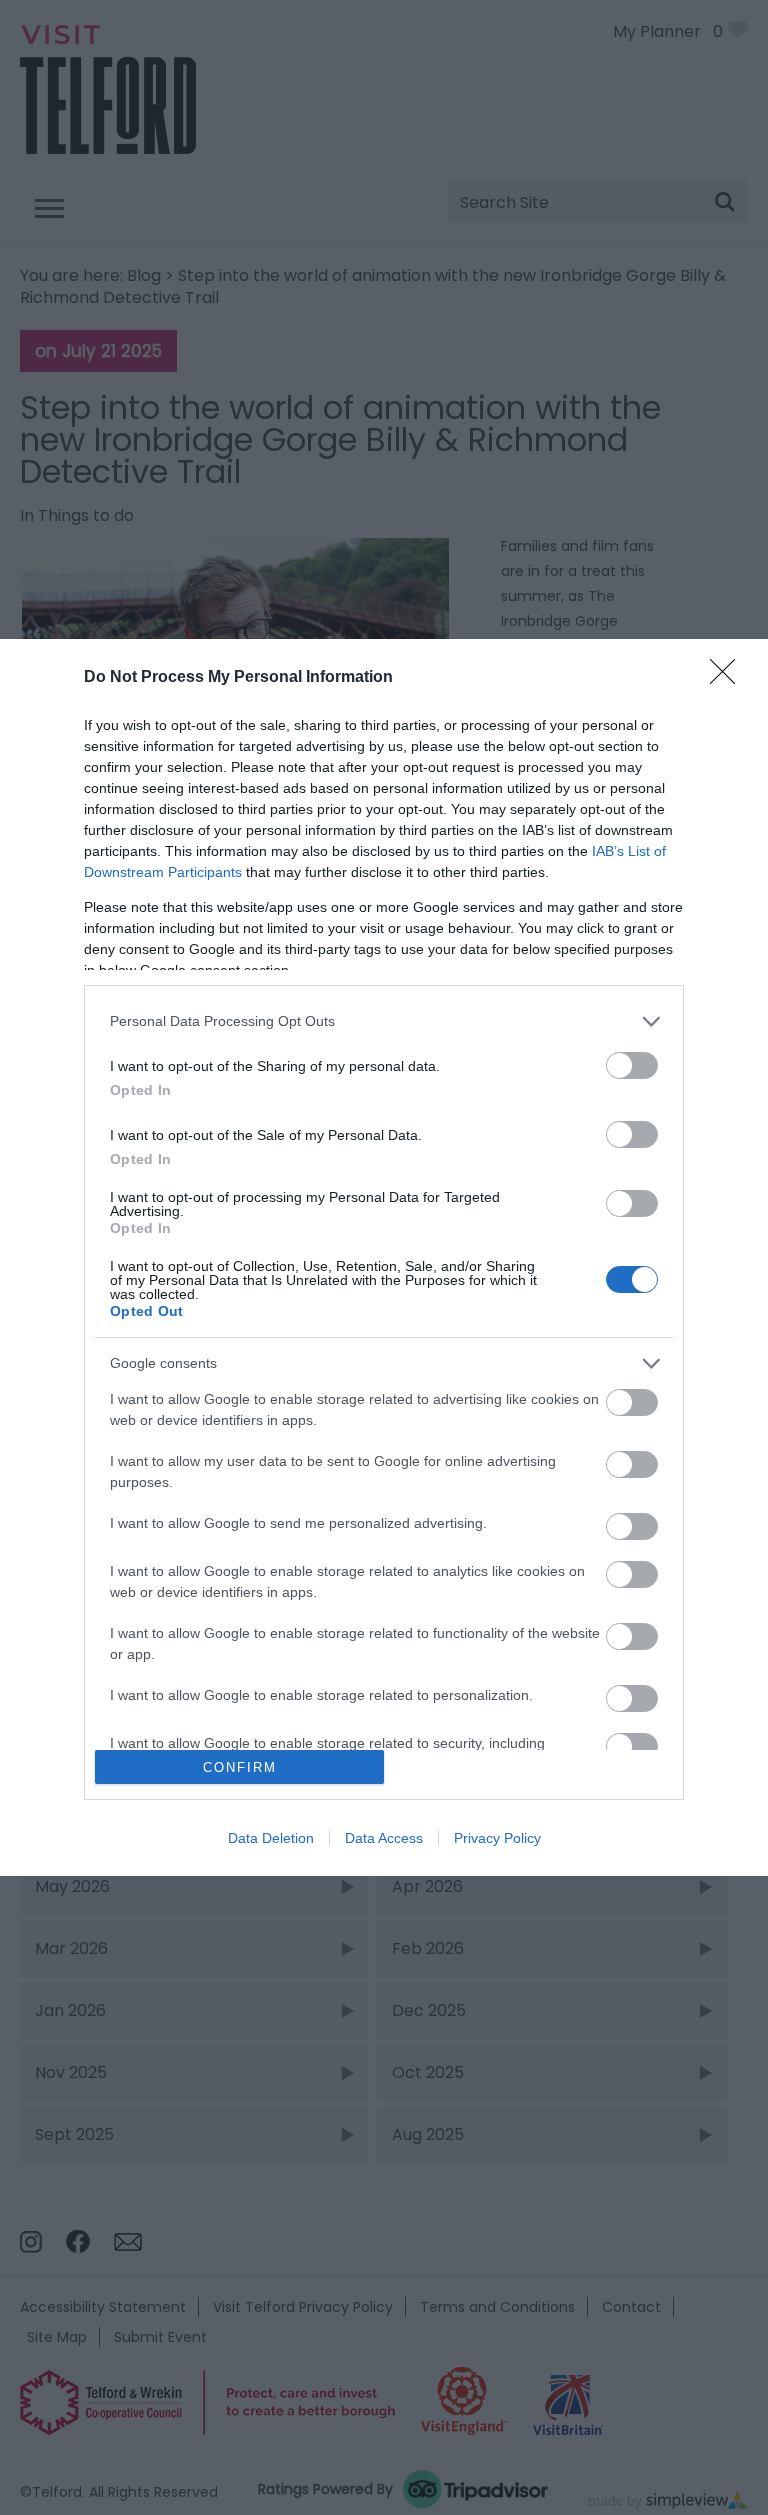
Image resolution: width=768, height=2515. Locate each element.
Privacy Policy (497, 1838)
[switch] (632, 1065)
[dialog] (384, 1258)
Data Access (384, 1838)
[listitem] (384, 1021)
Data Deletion (271, 1838)
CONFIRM (240, 1767)
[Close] (729, 678)
